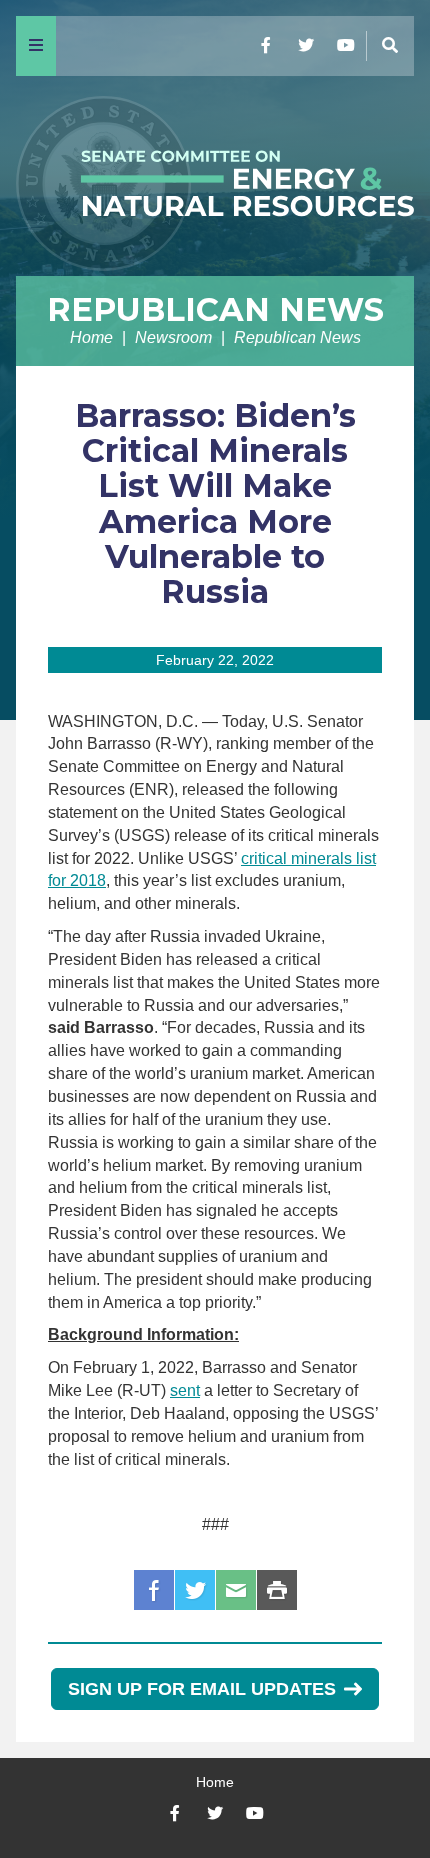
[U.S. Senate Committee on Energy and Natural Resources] (215, 176)
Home (91, 337)
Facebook (154, 1590)
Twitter (195, 1590)
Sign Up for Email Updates (202, 1689)
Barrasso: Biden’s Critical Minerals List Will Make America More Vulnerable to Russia (215, 503)
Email (236, 1590)
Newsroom (173, 337)
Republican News (215, 309)
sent (185, 1390)
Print (277, 1590)
